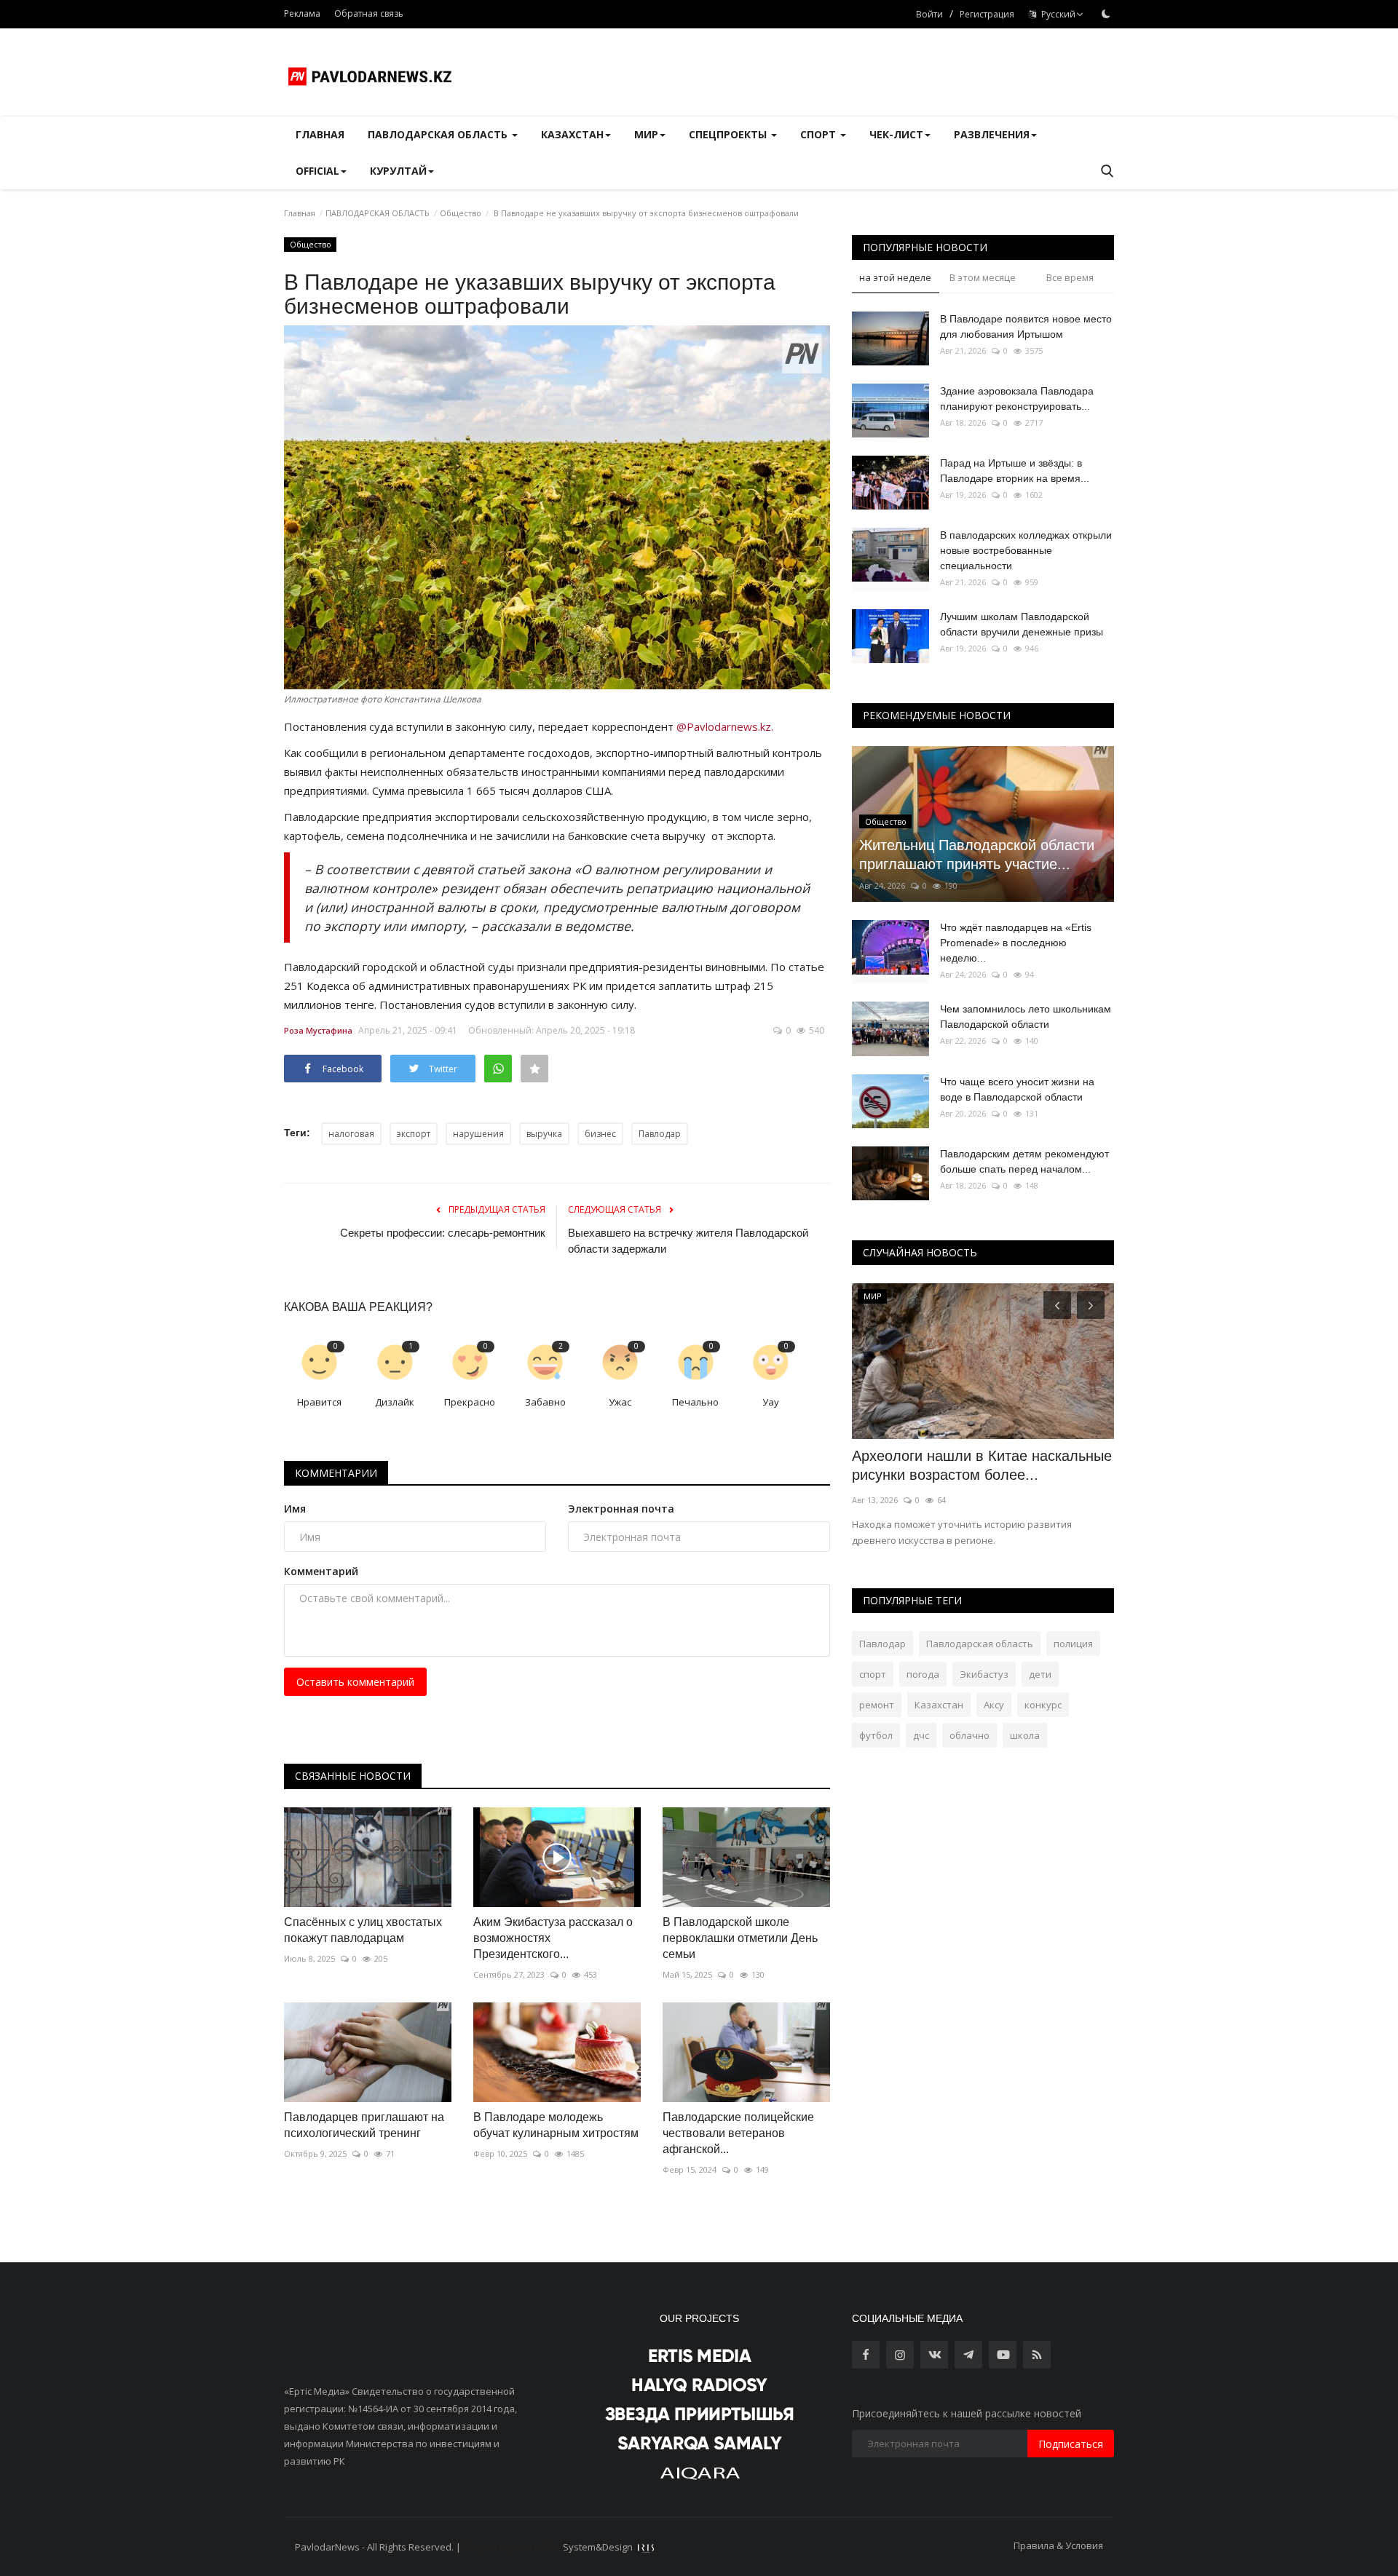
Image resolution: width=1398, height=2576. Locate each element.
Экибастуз (984, 1674)
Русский (1056, 14)
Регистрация (987, 14)
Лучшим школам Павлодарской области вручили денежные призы (1022, 624)
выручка (544, 1134)
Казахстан (939, 1705)
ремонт (877, 1705)
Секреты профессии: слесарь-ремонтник (443, 1233)
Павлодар (660, 1134)
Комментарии (336, 1473)
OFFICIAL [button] (317, 171)
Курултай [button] (398, 171)
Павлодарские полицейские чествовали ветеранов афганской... (738, 2133)
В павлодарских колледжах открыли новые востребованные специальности (1026, 550)
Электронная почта (621, 1509)
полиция (1073, 1644)
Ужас (620, 1402)
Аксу (994, 1705)
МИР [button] (646, 134)
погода (923, 1674)
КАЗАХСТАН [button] (572, 134)
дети (1040, 1674)
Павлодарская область (980, 1644)
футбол (876, 1735)
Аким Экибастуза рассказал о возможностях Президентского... (553, 1938)
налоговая (351, 1134)
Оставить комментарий (355, 1682)
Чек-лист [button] (896, 134)
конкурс (1043, 1705)
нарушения (478, 1134)
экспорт (414, 1134)
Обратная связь (369, 13)
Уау (771, 1402)
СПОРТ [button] (820, 134)
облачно (969, 1735)
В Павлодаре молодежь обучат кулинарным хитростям (556, 2125)
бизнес (600, 1134)
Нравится (319, 1402)
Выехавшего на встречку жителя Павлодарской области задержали (688, 1241)
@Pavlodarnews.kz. (725, 726)
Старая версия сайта (512, 2547)
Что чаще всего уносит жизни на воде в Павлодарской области (1017, 1089)
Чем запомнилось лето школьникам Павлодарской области (1026, 1016)
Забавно (545, 1402)
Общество (461, 213)
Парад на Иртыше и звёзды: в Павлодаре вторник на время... (1015, 471)
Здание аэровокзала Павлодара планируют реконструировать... (1017, 399)
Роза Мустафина (318, 1030)
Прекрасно (470, 1402)
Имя (295, 1509)
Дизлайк (395, 1402)
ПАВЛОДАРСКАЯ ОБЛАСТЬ (378, 213)
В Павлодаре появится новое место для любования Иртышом (1026, 326)
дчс (921, 1735)
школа (1025, 1735)
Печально (695, 1402)
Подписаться (1071, 2444)
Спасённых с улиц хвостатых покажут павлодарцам (363, 1930)
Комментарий (321, 1571)
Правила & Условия (1058, 2545)
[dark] (1106, 14)
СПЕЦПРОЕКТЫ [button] (729, 134)
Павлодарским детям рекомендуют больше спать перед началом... (1024, 1161)
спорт (873, 1674)
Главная (320, 134)
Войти (929, 14)
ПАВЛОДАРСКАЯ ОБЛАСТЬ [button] (439, 134)
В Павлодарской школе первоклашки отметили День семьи (740, 1938)
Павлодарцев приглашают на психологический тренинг (364, 2125)
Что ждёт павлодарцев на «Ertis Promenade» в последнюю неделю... (1016, 943)
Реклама (302, 13)
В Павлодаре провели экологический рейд (978, 1465)
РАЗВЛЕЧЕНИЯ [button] (992, 134)
